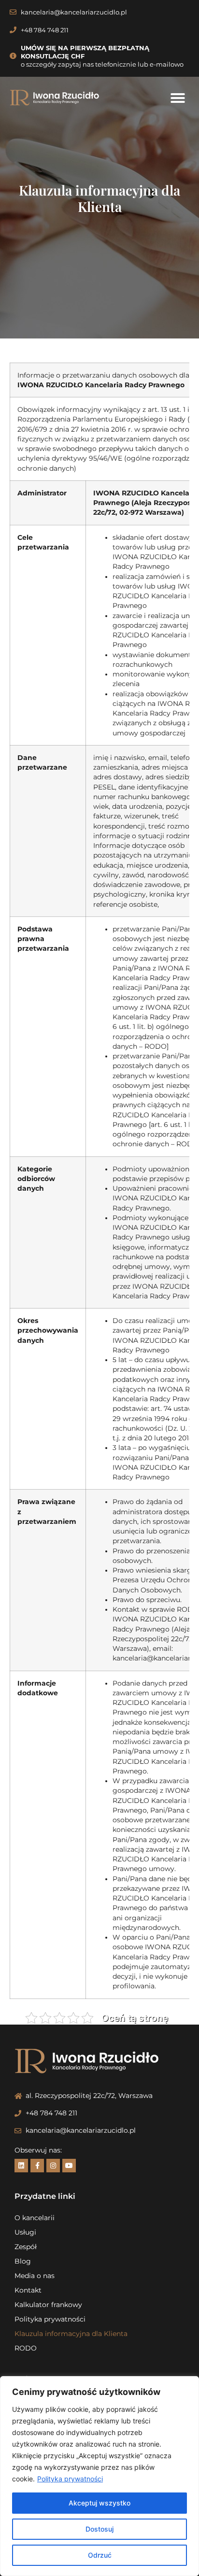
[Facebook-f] (37, 2166)
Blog (23, 2261)
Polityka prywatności (70, 2479)
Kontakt (28, 2290)
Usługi (25, 2232)
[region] (99, 2476)
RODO (26, 2348)
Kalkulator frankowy (48, 2305)
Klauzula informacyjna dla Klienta (71, 2334)
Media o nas (35, 2276)
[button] (178, 98)
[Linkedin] (21, 2166)
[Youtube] (69, 2166)
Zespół (26, 2247)
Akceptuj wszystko (99, 2503)
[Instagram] (53, 2166)
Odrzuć (100, 2555)
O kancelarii (35, 2218)
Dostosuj (99, 2529)
